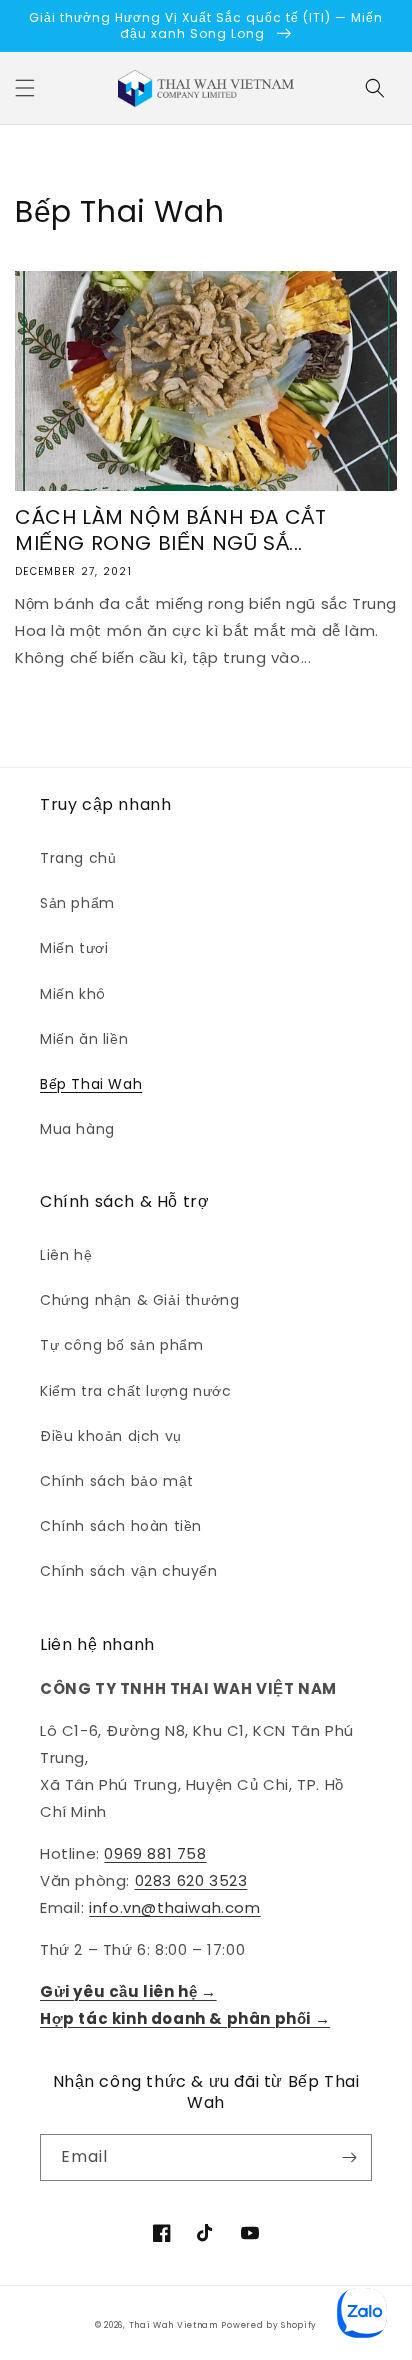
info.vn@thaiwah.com (174, 1907)
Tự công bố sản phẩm (121, 1345)
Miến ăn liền (84, 1039)
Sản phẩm (77, 903)
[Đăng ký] (349, 2157)
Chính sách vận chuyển (129, 1571)
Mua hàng (77, 1129)
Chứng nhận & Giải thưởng (139, 1300)
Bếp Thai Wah (91, 1084)
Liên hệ (66, 1255)
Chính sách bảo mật (117, 1481)
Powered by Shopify (269, 2325)
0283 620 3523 (191, 1880)
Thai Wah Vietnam (173, 2325)
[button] (25, 88)
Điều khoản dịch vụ (111, 1436)
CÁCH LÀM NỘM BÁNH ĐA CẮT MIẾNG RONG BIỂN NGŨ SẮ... (170, 530)
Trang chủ (78, 858)
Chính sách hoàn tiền (121, 1526)
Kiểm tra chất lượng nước (135, 1391)
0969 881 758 (155, 1853)
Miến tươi (74, 948)
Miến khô (73, 994)
